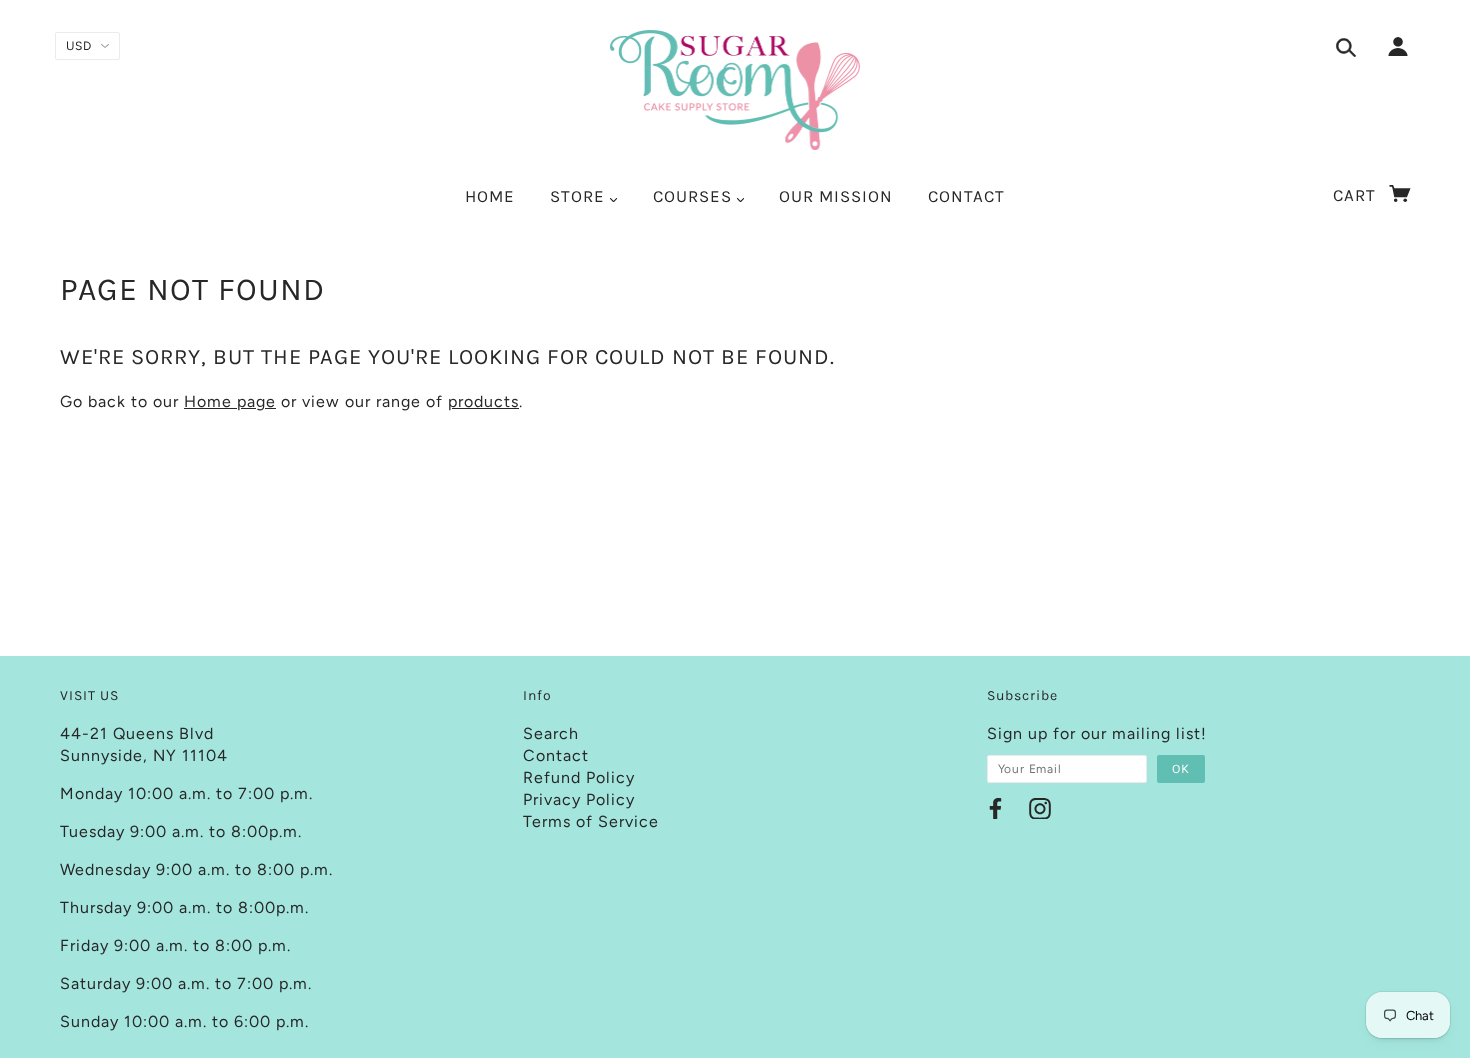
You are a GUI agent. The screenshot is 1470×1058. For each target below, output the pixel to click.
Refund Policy (579, 777)
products (483, 401)
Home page (230, 401)
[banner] (735, 90)
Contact (556, 755)
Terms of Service (591, 821)
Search (551, 733)
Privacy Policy (579, 799)
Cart (1357, 195)
